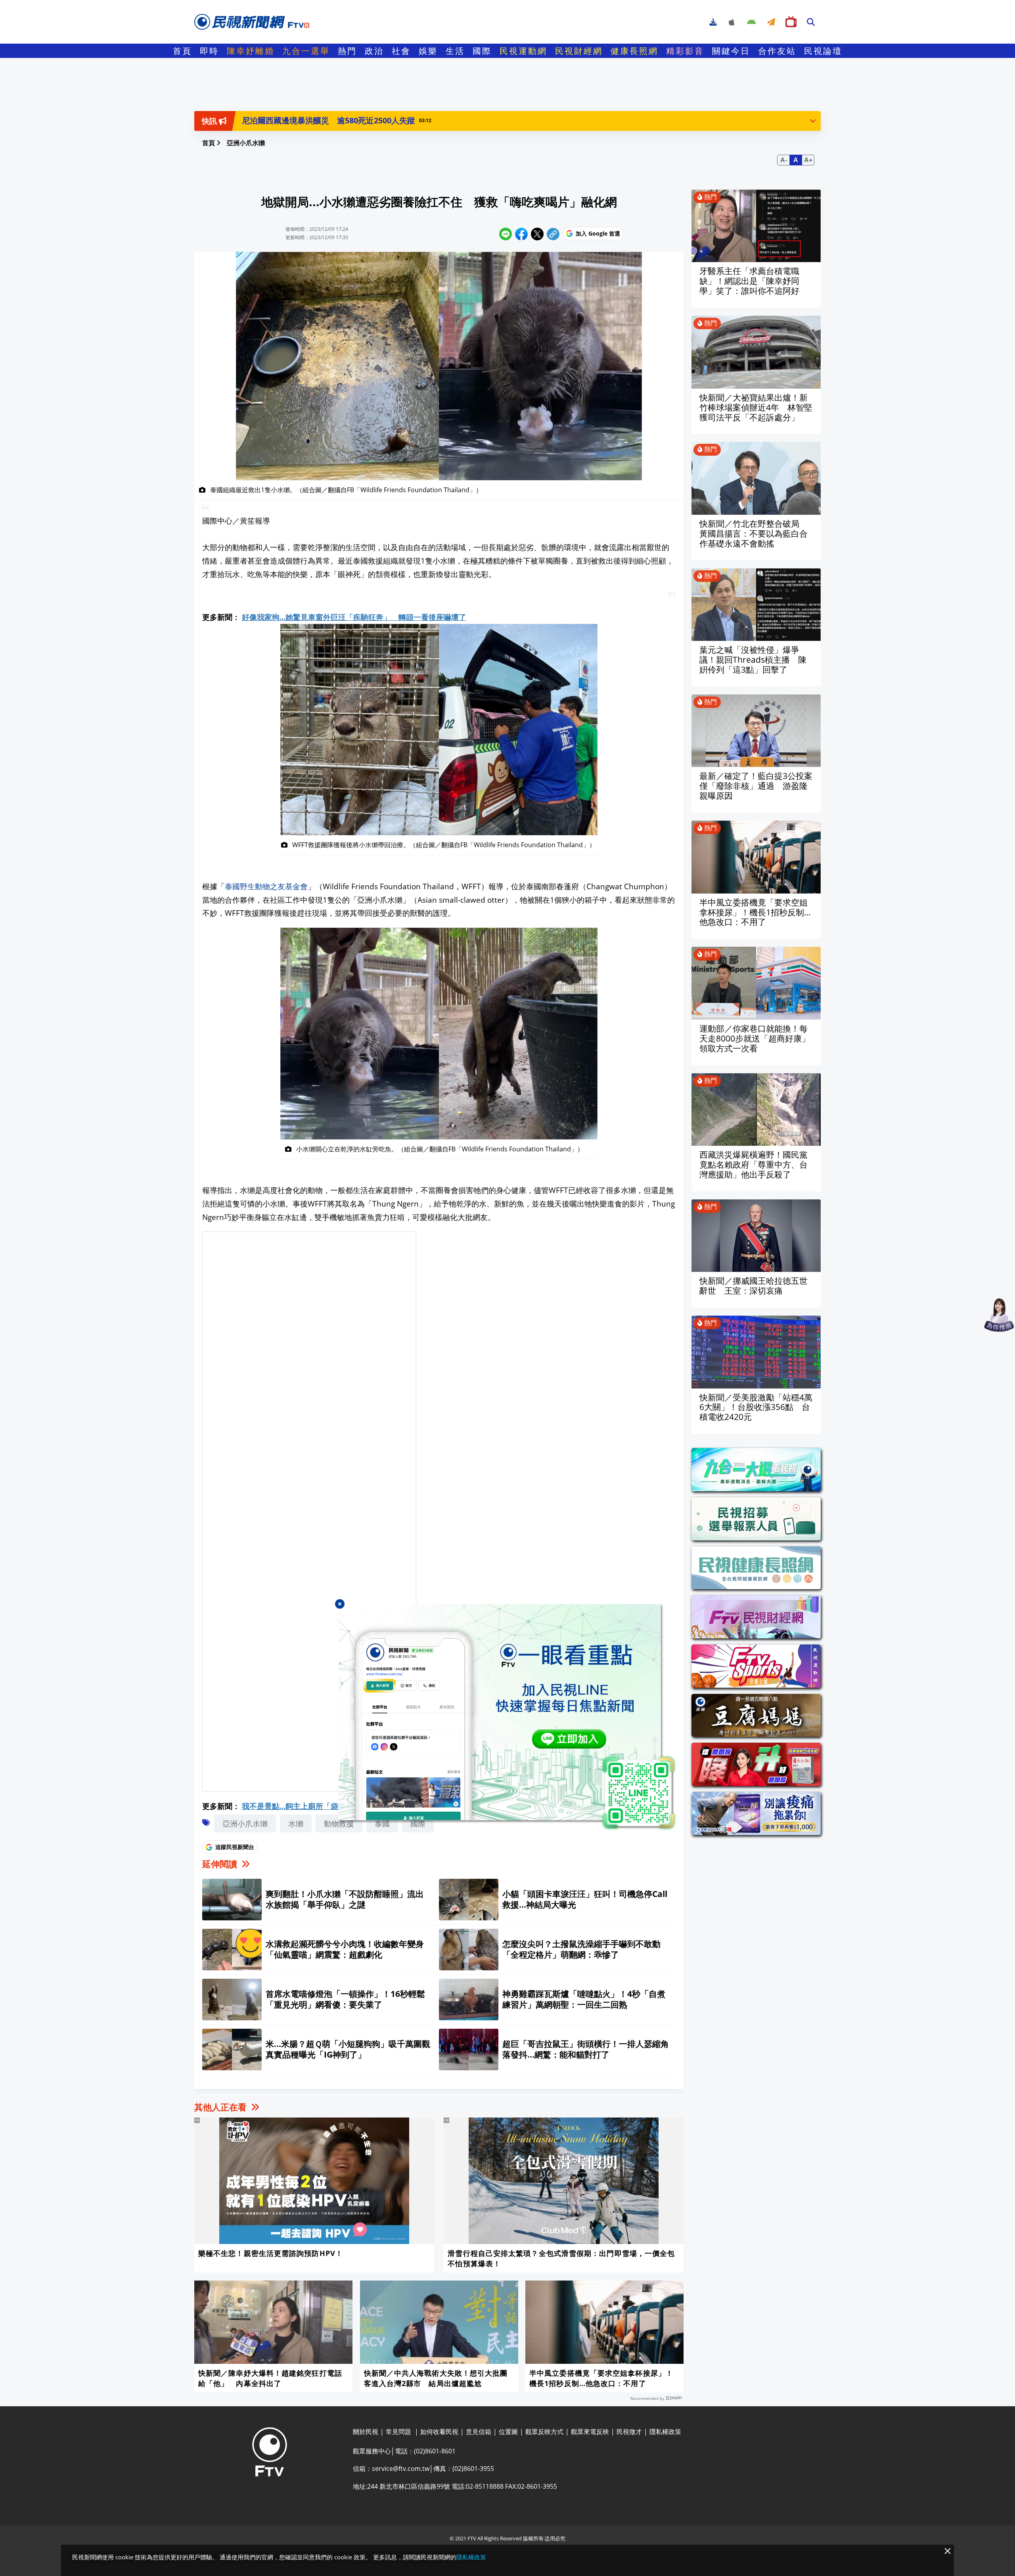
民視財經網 (579, 51)
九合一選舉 (306, 51)
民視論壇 (823, 51)
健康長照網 (634, 51)
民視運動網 (523, 51)
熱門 (347, 51)
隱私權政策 (471, 2557)
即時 (209, 51)
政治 (374, 51)
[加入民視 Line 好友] (507, 1717)
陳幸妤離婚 (251, 51)
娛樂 (428, 51)
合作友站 (777, 51)
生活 (455, 51)
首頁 (182, 51)
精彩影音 (685, 51)
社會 (401, 51)
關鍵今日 (731, 51)
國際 (482, 51)
